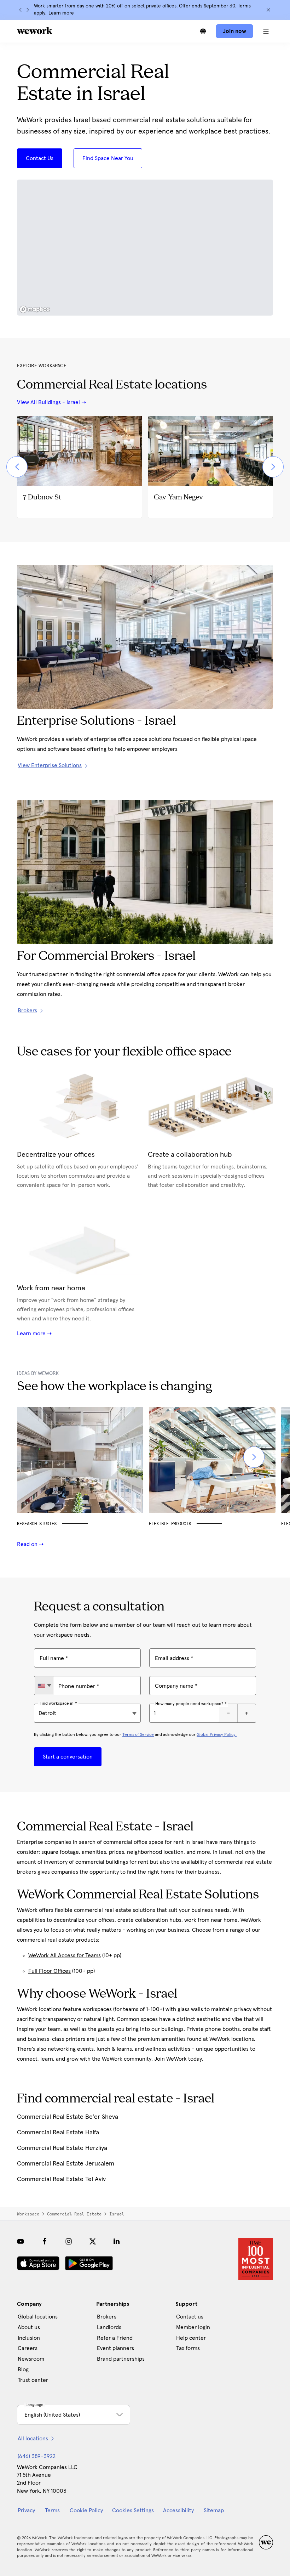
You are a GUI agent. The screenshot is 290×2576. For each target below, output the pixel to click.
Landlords (109, 2327)
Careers (28, 2348)
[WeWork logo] (35, 30)
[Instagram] (69, 2241)
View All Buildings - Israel (48, 402)
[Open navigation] (266, 31)
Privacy (26, 2510)
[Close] (268, 10)
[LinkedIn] (117, 2241)
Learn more (61, 13)
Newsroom (31, 2359)
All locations (33, 2439)
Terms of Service (138, 1735)
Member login (193, 2327)
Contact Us (40, 158)
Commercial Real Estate (74, 2214)
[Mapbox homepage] (35, 309)
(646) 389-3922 (37, 2456)
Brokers (107, 2317)
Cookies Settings (133, 2510)
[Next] (28, 10)
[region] (145, 248)
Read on (28, 1544)
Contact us (190, 2317)
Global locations (38, 2317)
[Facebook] (45, 2241)
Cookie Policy (86, 2510)
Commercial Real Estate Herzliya (62, 2148)
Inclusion (29, 2338)
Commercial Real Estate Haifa (58, 2133)
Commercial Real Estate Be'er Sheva (68, 2117)
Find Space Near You (108, 158)
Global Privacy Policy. (217, 1735)
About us (29, 2327)
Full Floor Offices (50, 1971)
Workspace (28, 2214)
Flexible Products (170, 1524)
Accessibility (178, 2510)
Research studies (37, 1524)
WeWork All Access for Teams (65, 1955)
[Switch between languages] (203, 31)
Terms (52, 2510)
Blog (23, 2370)
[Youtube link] (21, 2241)
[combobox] (44, 1686)
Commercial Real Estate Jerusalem (66, 2164)
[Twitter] (93, 2241)
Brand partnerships (121, 2359)
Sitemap (214, 2510)
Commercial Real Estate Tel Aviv (61, 2179)
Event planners (115, 2348)
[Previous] (21, 10)
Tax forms (188, 2348)
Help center (191, 2338)
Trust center (33, 2380)
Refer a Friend (115, 2338)
